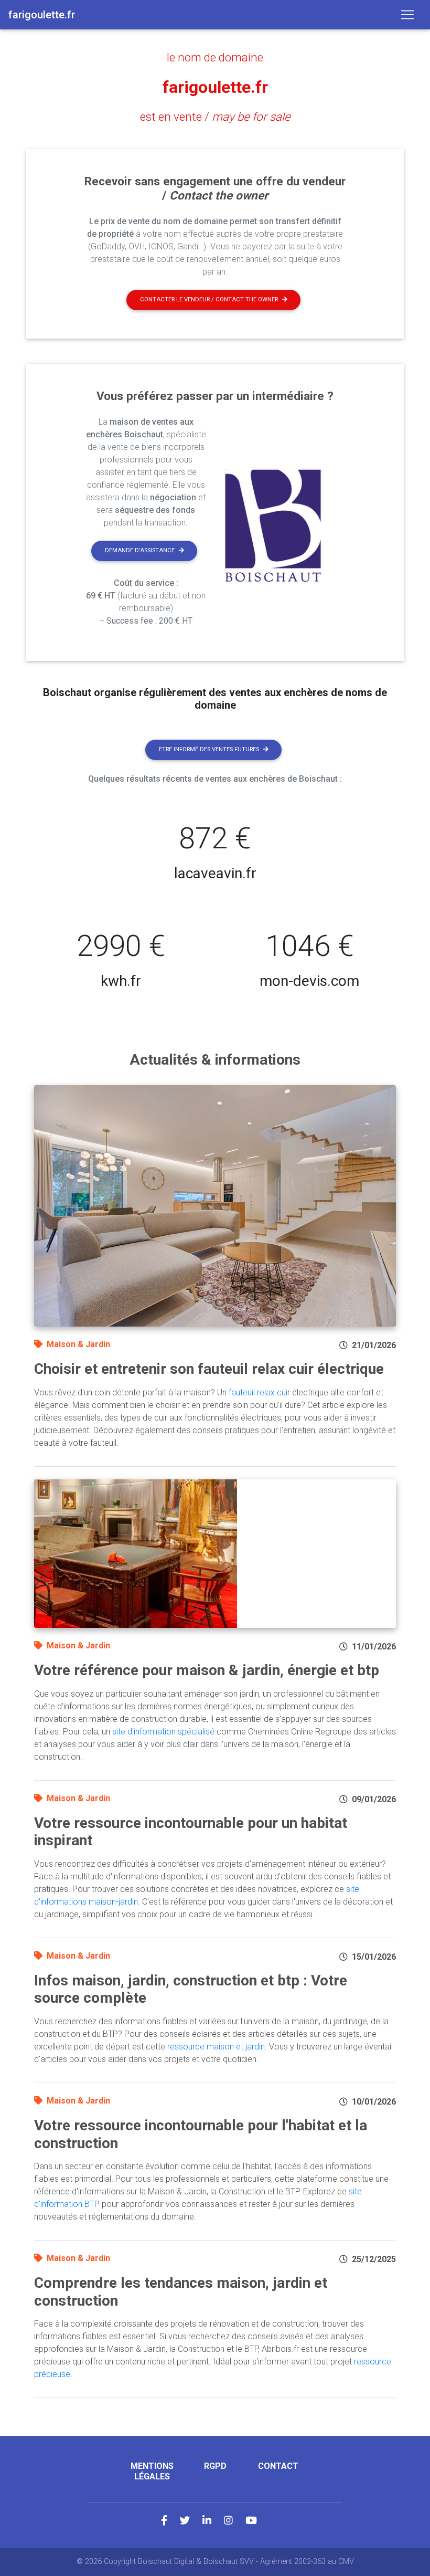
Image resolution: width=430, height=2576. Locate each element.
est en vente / (215, 117)
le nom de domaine (215, 57)
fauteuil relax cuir (259, 1392)
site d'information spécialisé (163, 1732)
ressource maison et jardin (216, 2047)
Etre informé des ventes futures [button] (209, 749)
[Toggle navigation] (407, 15)
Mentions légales (152, 2471)
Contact (278, 2466)
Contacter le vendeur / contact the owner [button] (209, 299)
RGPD (215, 2466)
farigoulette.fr (215, 87)
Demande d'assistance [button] (140, 550)
